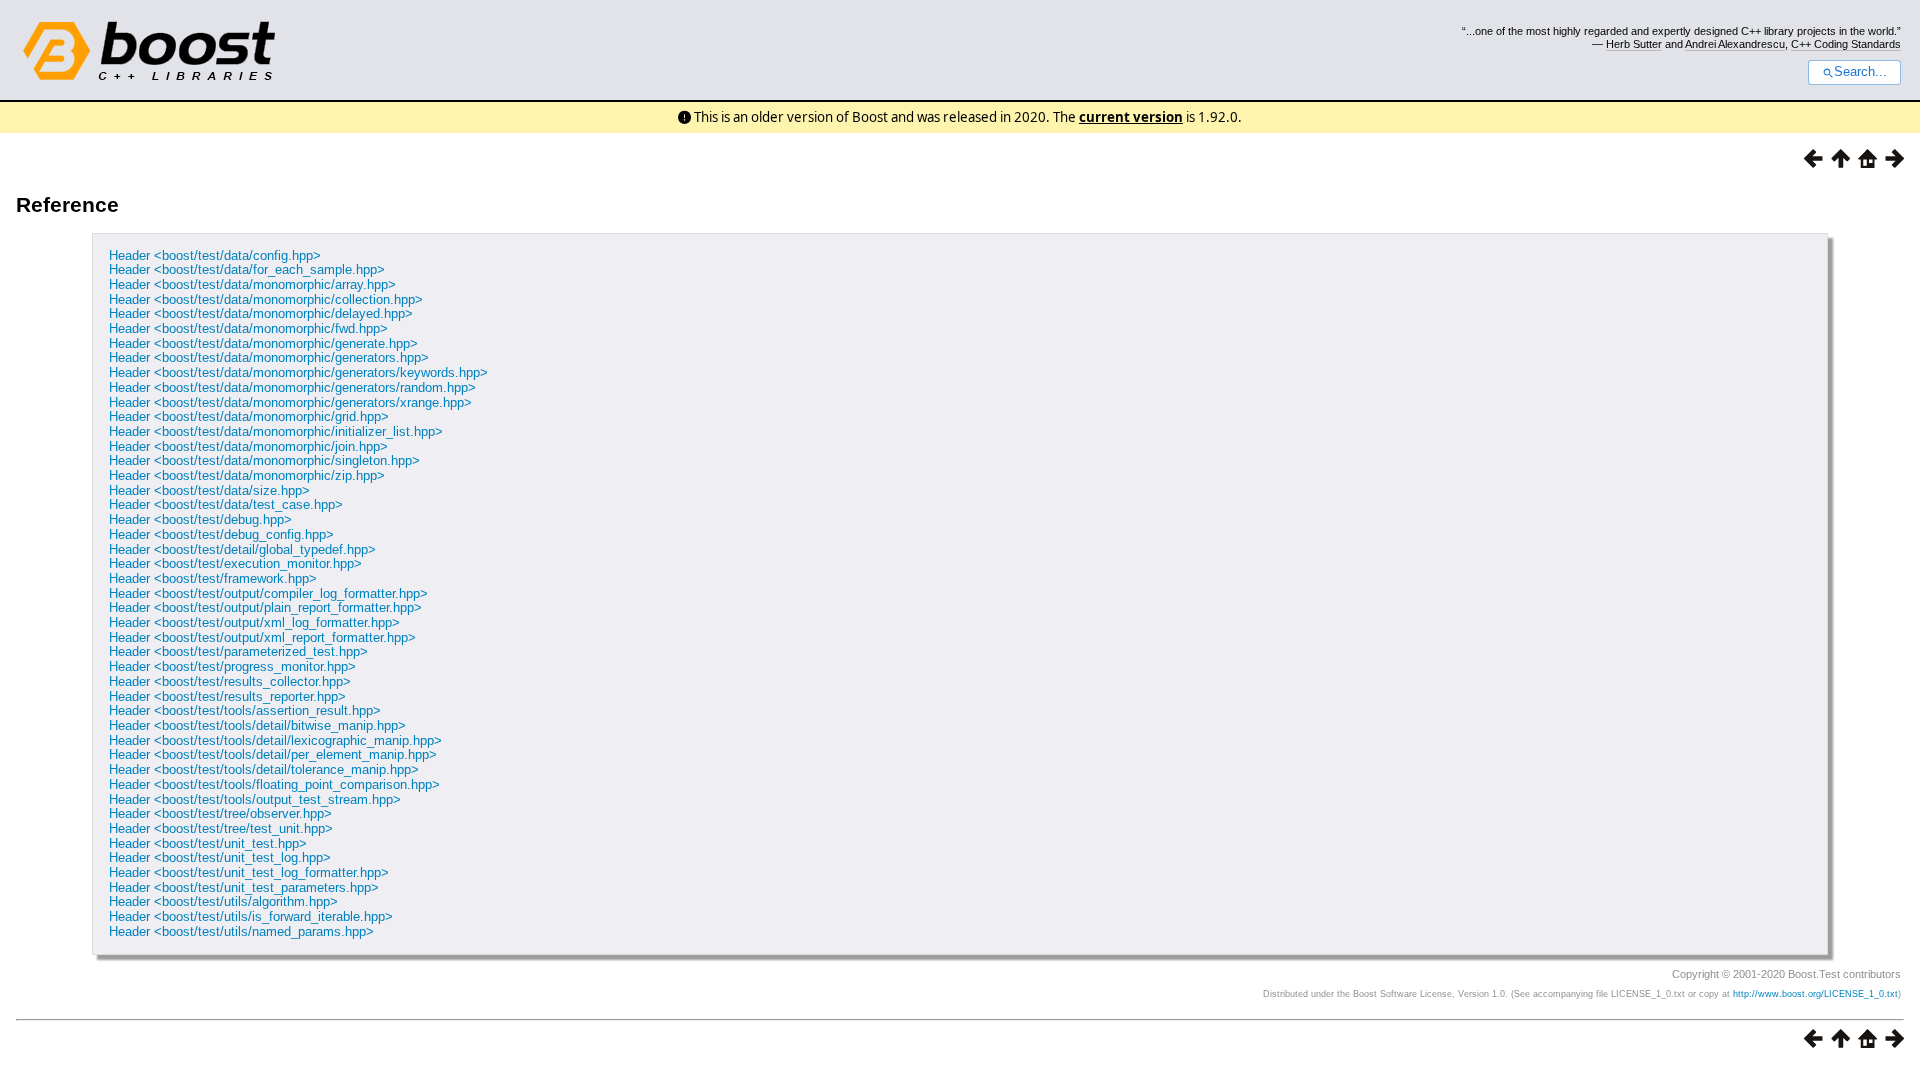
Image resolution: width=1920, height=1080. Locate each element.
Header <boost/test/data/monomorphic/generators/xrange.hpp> (290, 402)
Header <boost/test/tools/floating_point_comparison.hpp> (274, 784)
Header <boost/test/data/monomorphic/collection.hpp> (266, 299)
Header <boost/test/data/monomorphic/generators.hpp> (269, 357)
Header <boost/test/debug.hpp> (200, 519)
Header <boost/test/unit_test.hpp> (208, 843)
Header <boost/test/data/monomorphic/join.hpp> (248, 446)
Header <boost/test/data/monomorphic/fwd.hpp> (248, 328)
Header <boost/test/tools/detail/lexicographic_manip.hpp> (275, 740)
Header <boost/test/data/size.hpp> (209, 490)
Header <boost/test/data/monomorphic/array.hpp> (252, 284)
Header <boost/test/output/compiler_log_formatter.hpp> (268, 593)
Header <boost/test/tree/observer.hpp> (220, 813)
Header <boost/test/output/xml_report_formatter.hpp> (262, 637)
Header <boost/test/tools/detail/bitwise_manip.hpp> (257, 725)
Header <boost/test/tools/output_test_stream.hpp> (255, 799)
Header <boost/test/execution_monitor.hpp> (235, 563)
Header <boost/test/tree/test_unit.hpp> (221, 828)
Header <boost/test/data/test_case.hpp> (226, 504)
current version (1131, 117)
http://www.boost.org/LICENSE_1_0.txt (1815, 994)
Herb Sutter (1634, 44)
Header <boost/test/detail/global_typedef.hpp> (242, 549)
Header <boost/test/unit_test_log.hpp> (220, 857)
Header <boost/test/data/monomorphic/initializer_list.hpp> (276, 431)
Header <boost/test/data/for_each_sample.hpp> (247, 269)
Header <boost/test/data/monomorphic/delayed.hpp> (261, 313)
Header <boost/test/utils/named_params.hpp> (241, 931)
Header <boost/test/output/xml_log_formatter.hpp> (254, 622)
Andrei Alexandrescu (1735, 44)
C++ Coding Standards (1846, 44)
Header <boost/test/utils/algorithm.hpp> (223, 901)
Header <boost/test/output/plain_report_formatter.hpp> (265, 607)
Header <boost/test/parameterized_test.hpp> (238, 651)
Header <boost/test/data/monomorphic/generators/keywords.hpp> (298, 372)
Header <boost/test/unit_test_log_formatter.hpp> (249, 872)
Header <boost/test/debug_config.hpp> (221, 534)
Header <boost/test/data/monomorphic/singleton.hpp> (264, 460)
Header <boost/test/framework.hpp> (213, 578)
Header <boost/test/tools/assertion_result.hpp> (245, 710)
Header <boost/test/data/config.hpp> (215, 255)
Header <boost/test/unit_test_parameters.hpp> (244, 887)
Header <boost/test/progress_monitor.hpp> (232, 666)
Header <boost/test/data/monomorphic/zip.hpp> (247, 475)
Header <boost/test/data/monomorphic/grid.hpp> (249, 416)
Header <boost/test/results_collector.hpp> (230, 681)
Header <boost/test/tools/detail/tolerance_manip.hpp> (264, 769)
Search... (1860, 72)
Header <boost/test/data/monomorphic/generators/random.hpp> (292, 387)
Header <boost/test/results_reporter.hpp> (227, 696)
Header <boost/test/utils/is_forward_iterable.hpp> (251, 916)
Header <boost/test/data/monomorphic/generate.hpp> (263, 343)
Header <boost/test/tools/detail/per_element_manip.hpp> (273, 754)
